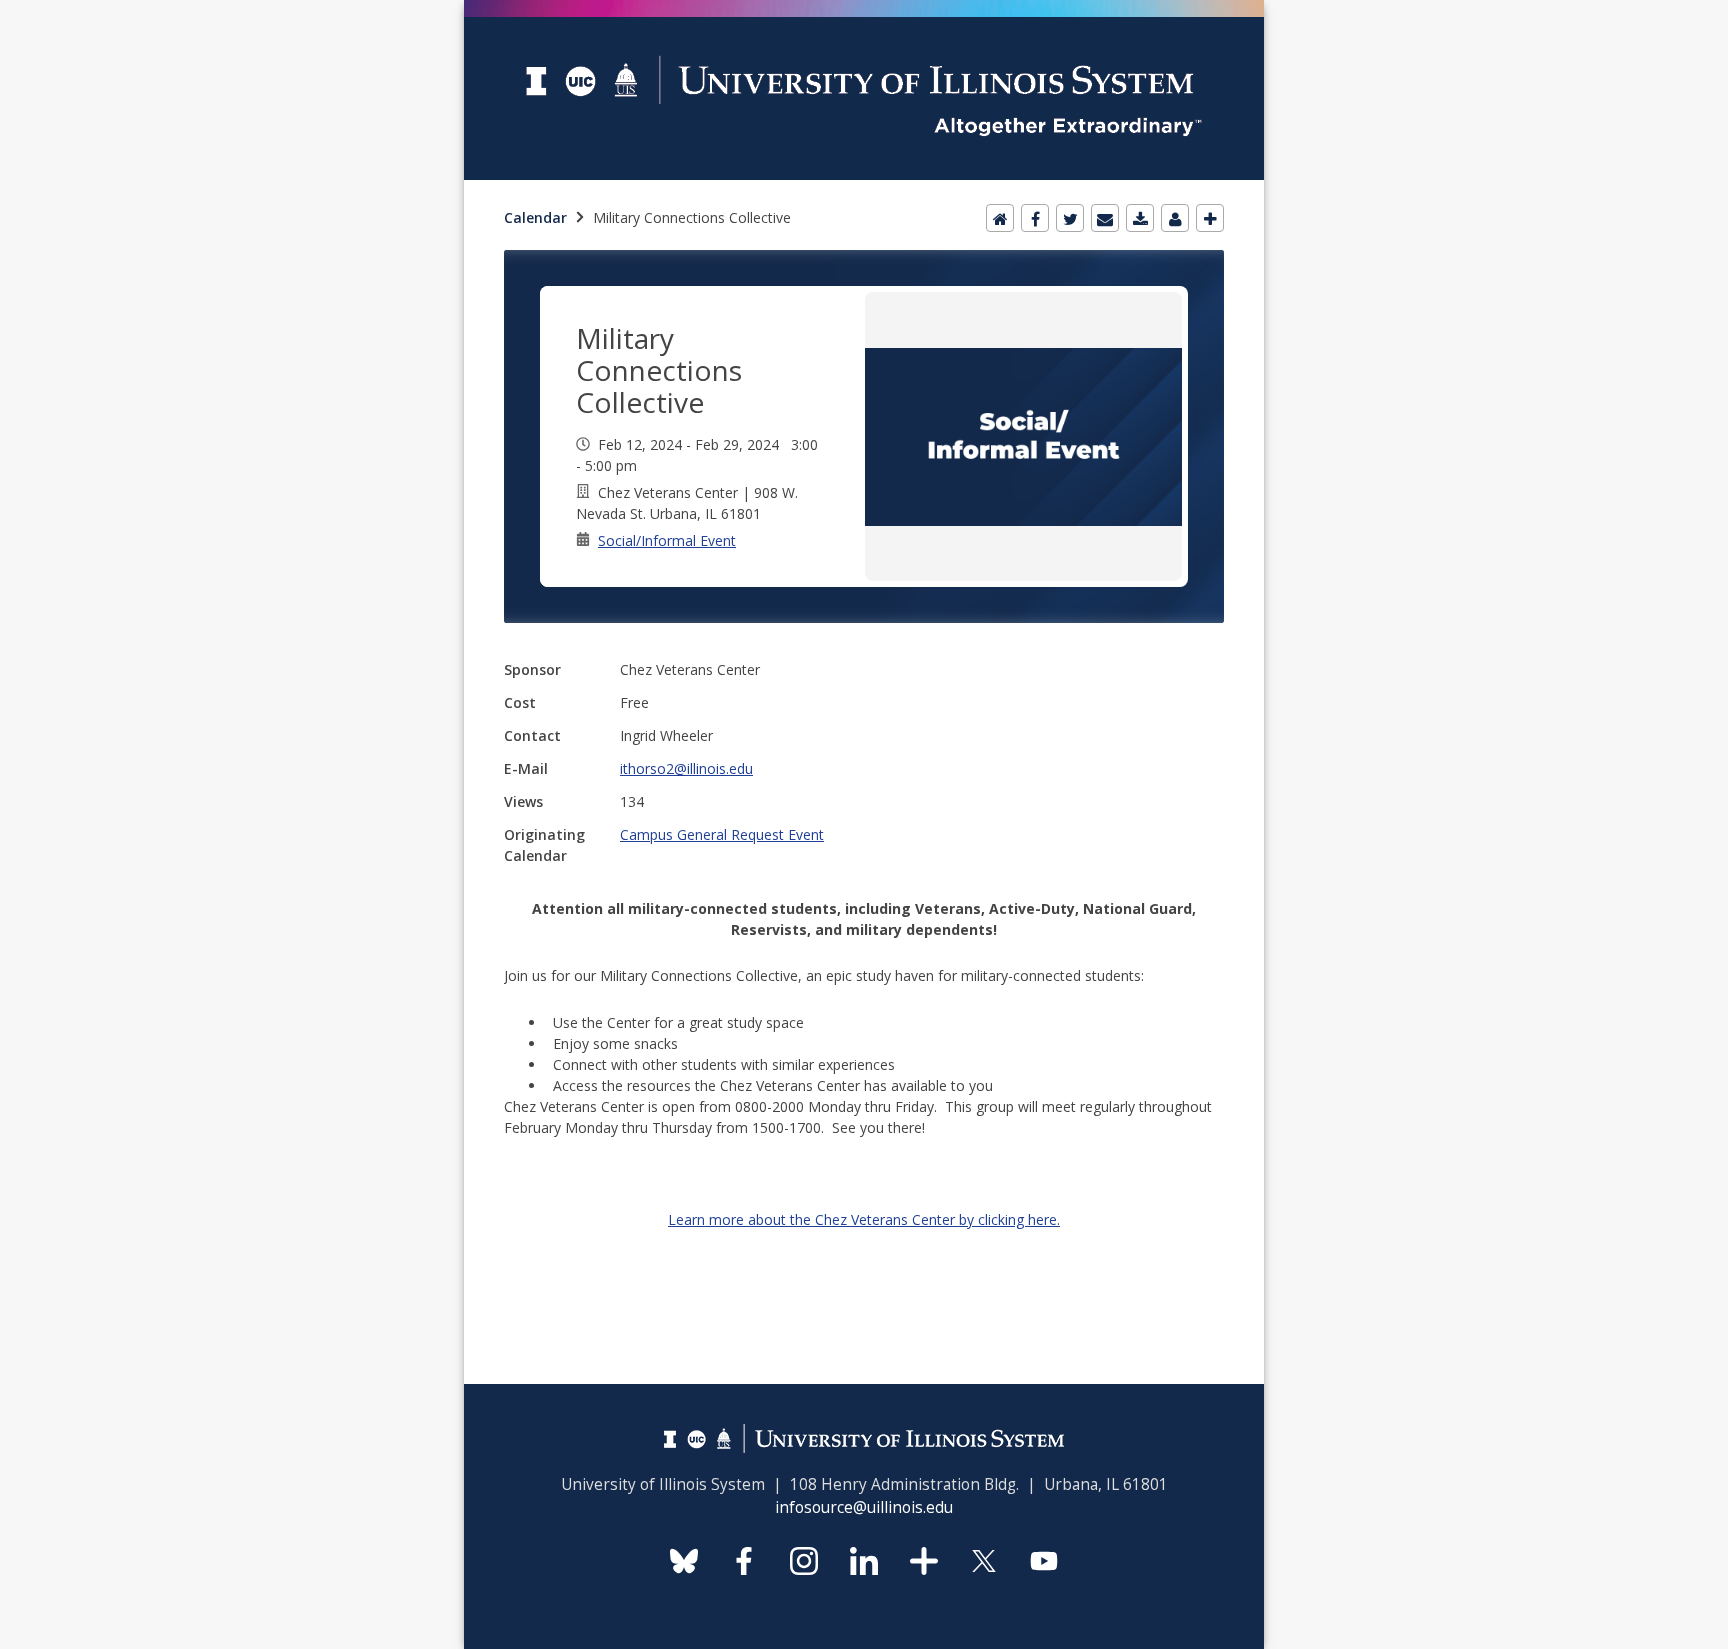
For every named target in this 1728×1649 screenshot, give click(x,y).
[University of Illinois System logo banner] (864, 11)
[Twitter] (1070, 218)
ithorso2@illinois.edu (686, 768)
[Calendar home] (1000, 218)
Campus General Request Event (722, 834)
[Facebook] (1035, 218)
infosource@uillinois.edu (864, 1507)
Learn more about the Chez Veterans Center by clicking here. (864, 1219)
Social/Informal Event (667, 540)
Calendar (535, 217)
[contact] (1175, 218)
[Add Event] (1210, 218)
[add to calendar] (1140, 218)
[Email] (1105, 218)
